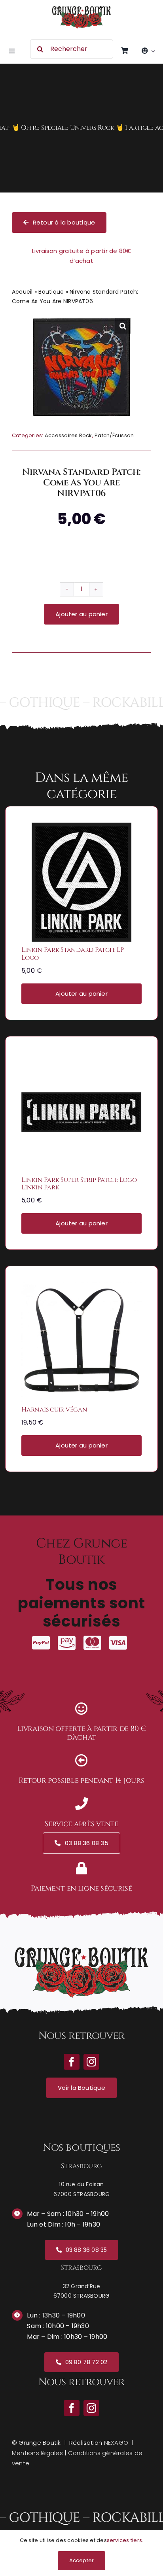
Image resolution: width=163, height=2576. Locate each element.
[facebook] (72, 2408)
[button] (123, 326)
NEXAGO (116, 2443)
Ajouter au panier (81, 614)
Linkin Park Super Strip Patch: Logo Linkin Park (79, 1184)
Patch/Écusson (114, 435)
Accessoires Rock (68, 435)
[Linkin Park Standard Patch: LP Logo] (81, 828)
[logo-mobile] (81, 9)
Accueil (22, 292)
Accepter (82, 2560)
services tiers (124, 2540)
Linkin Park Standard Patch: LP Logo (73, 954)
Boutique (51, 292)
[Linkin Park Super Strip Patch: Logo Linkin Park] (81, 1058)
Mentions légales (37, 2453)
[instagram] (91, 2408)
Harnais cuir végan (54, 1410)
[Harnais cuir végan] (81, 1287)
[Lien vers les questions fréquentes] (81, 128)
